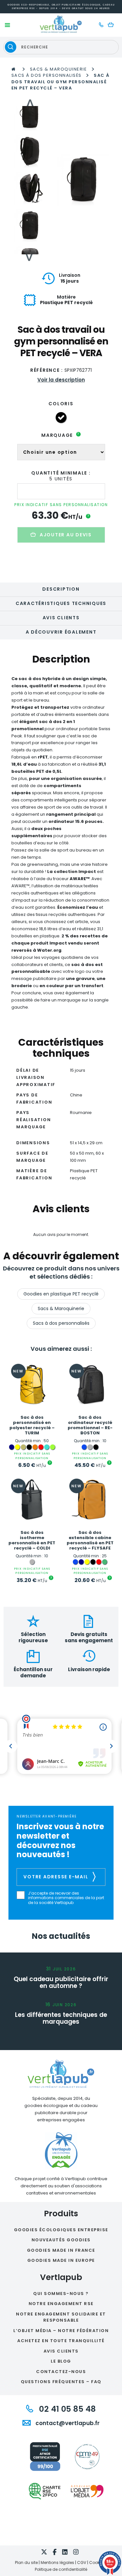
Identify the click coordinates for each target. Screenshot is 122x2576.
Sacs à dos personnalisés (47, 75)
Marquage (60, 435)
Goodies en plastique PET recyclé (61, 1294)
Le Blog (61, 2361)
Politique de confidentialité (61, 2569)
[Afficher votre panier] (112, 25)
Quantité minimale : (61, 473)
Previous (30, 103)
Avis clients (61, 618)
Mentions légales (57, 2563)
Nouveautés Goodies (61, 2240)
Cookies (97, 2563)
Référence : (47, 370)
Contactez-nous (61, 2372)
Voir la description (61, 380)
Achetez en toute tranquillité (61, 2341)
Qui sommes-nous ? (61, 2294)
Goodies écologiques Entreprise (61, 2230)
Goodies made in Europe (61, 2260)
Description (61, 589)
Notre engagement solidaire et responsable (61, 2317)
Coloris (61, 404)
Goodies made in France (61, 2250)
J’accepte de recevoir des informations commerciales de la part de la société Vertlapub (66, 1898)
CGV (82, 2563)
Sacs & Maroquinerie (59, 69)
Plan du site (26, 2563)
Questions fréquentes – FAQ (61, 2382)
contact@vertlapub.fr (67, 2423)
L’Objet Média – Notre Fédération (61, 2331)
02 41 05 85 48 (66, 2409)
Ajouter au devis (66, 535)
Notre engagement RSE (61, 2304)
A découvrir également (61, 632)
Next (30, 258)
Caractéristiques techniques (61, 603)
